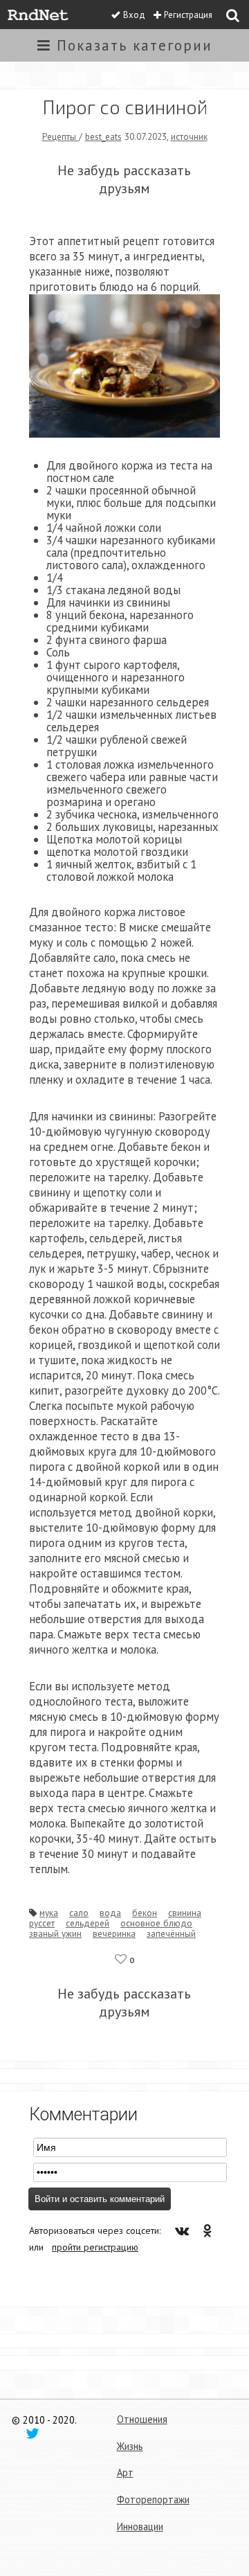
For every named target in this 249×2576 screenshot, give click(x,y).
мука (49, 1913)
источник (189, 136)
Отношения (142, 2419)
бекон (145, 1913)
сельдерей (87, 1923)
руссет (42, 1923)
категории (135, 45)
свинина (185, 1913)
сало (79, 1913)
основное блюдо (156, 1923)
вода (110, 1913)
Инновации (140, 2526)
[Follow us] (33, 2433)
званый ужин (55, 1933)
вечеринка (114, 1933)
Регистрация (188, 15)
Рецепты (61, 136)
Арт (125, 2472)
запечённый (171, 1933)
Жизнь (130, 2446)
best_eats (103, 136)
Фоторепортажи (153, 2499)
